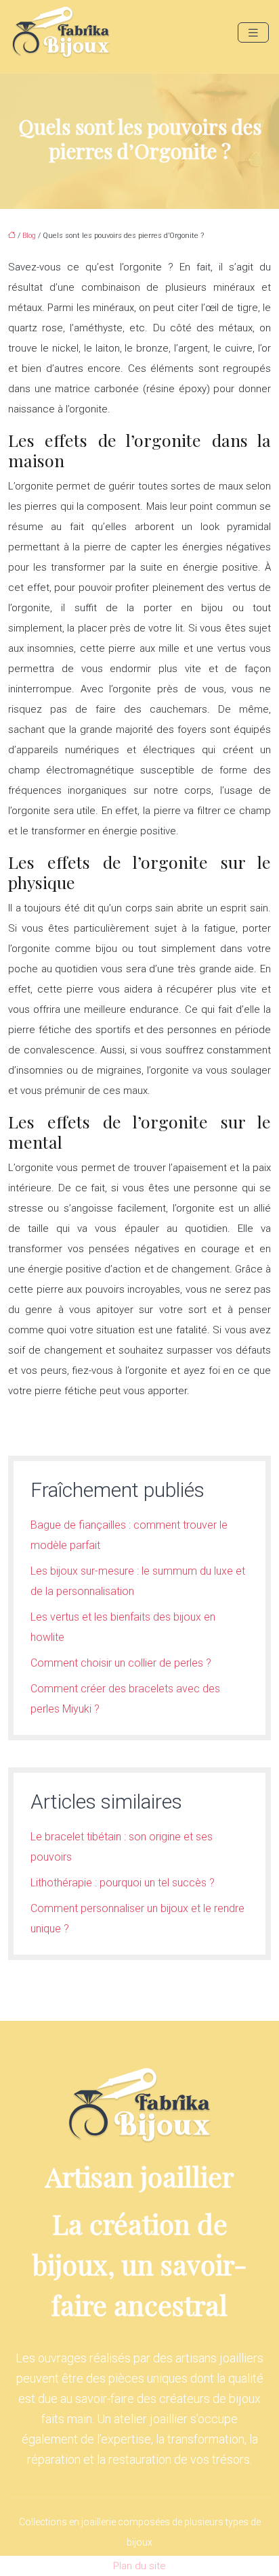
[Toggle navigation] (253, 33)
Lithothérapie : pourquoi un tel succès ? (123, 1883)
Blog (29, 236)
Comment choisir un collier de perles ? (121, 1663)
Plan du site (139, 2566)
